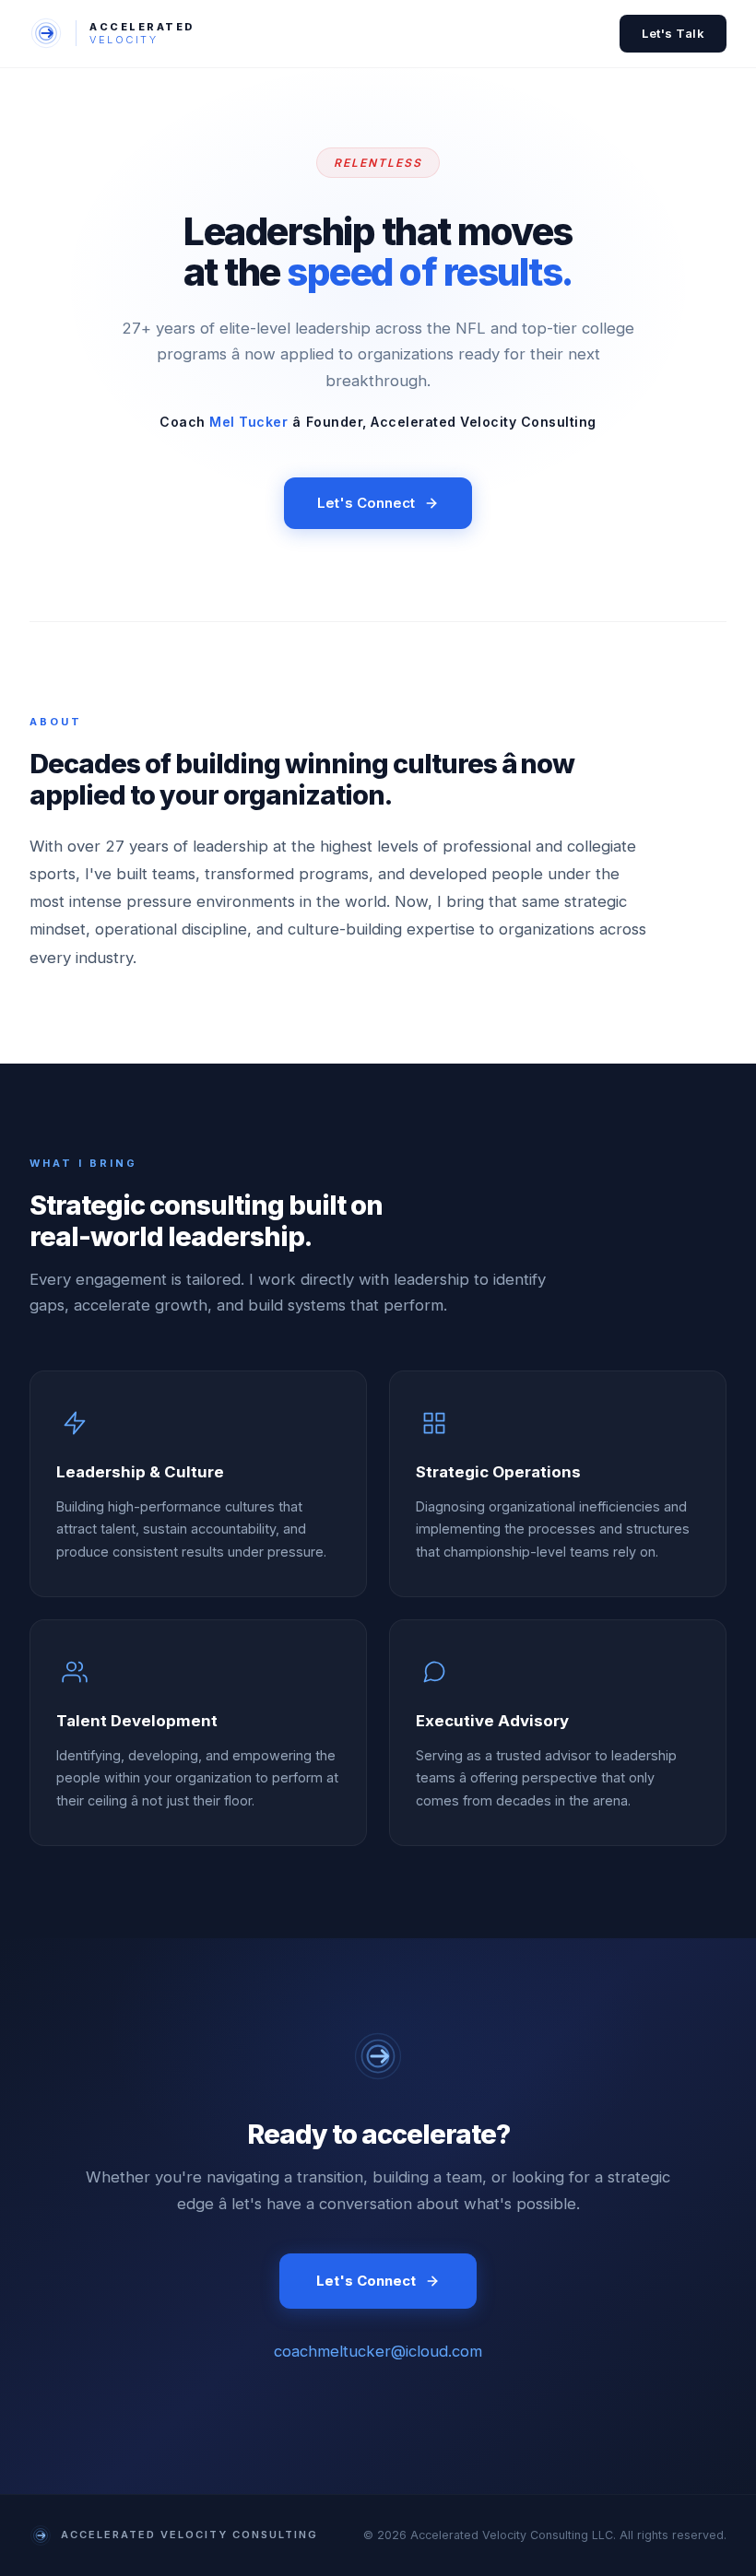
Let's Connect (366, 503)
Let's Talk (673, 33)
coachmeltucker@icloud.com (378, 2351)
